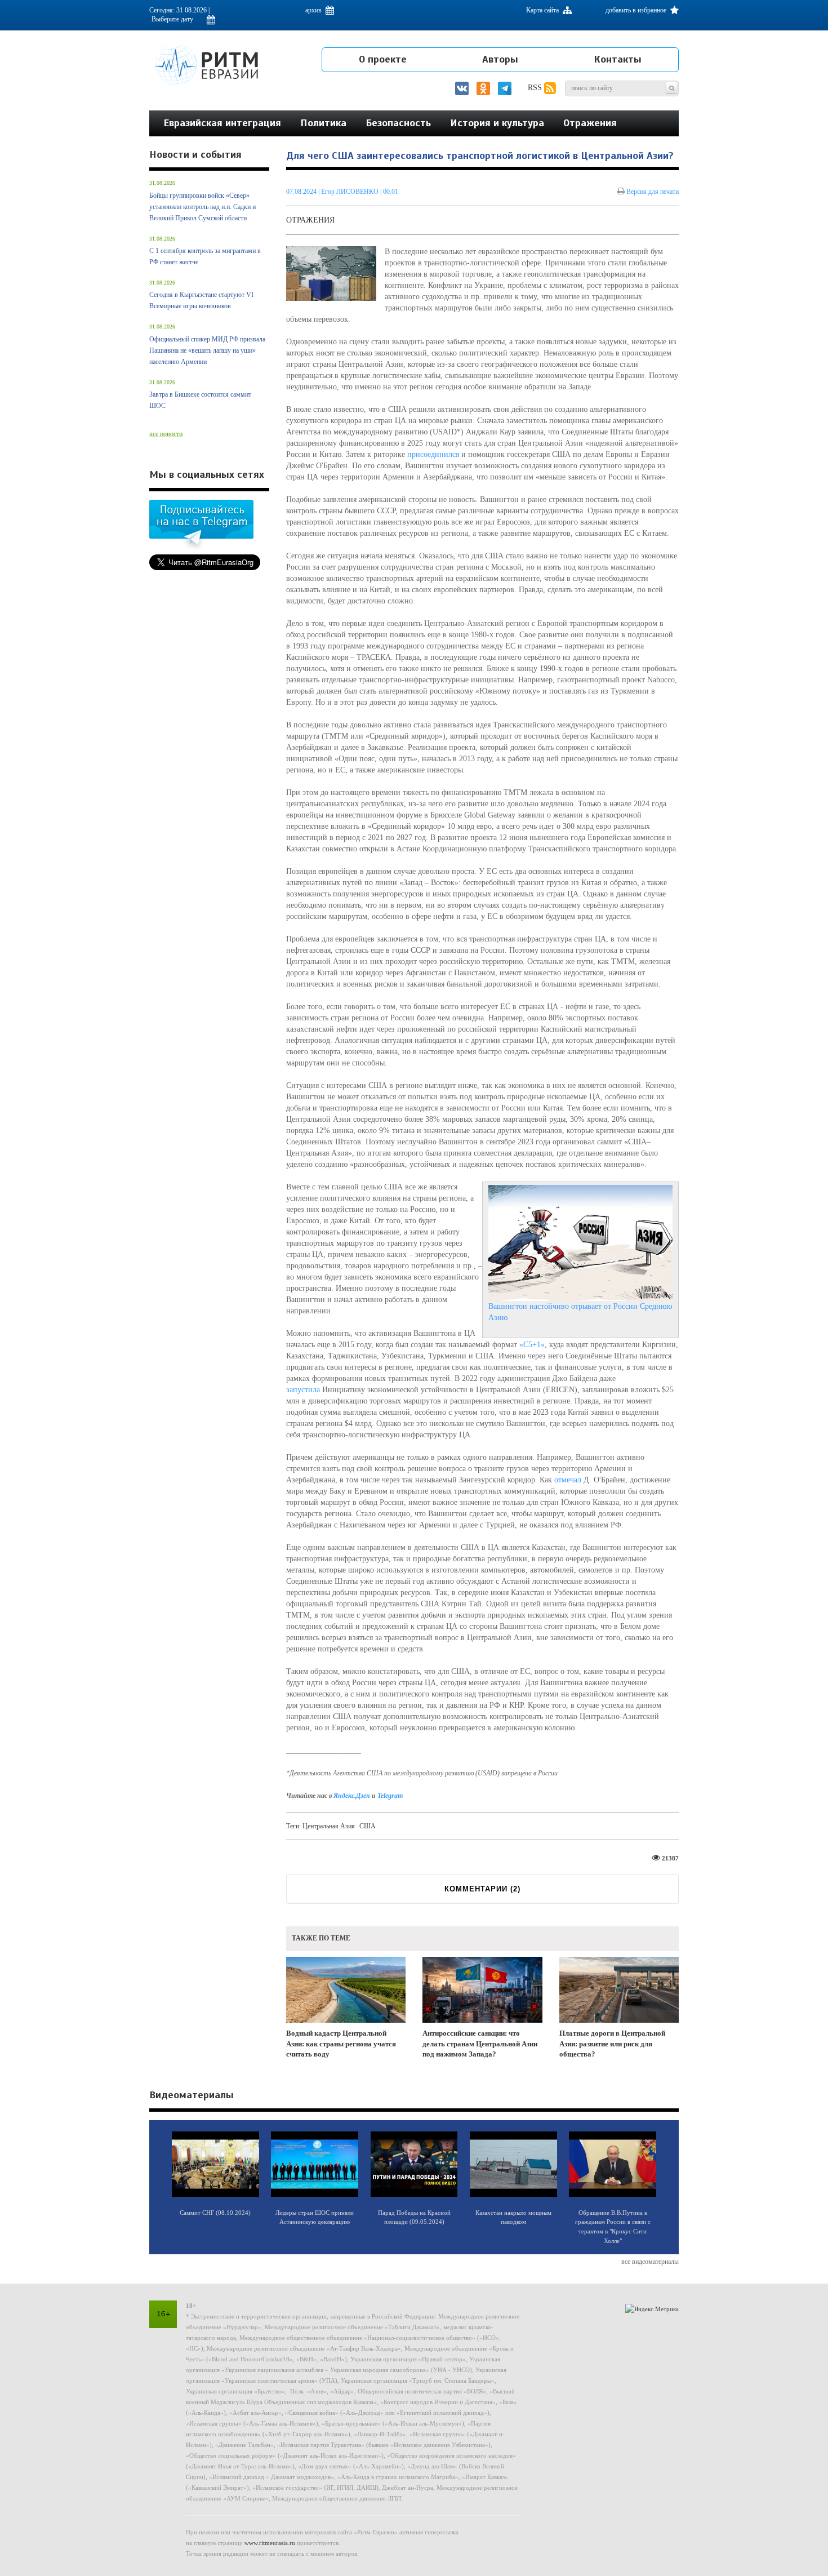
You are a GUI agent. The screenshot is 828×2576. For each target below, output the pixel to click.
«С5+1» (532, 1345)
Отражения (590, 123)
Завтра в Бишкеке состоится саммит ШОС (200, 400)
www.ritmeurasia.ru (270, 2543)
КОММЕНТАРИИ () (482, 1889)
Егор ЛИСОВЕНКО (351, 192)
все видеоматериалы (650, 2262)
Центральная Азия (329, 1826)
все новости (166, 434)
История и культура (497, 123)
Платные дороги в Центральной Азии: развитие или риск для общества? (612, 2044)
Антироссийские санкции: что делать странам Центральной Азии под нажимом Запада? (480, 2044)
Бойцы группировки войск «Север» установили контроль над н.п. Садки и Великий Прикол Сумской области (202, 207)
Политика (323, 123)
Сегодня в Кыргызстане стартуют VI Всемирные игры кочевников (201, 300)
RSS (536, 88)
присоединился (433, 454)
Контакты (618, 59)
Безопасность (398, 123)
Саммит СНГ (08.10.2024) (215, 2213)
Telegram (390, 1796)
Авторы (500, 59)
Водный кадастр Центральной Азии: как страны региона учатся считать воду (341, 2044)
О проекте (383, 59)
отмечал (568, 1480)
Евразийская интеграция (222, 123)
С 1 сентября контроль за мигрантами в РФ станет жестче (205, 256)
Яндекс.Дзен (353, 1796)
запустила (303, 1390)
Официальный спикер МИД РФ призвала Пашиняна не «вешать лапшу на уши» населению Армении (207, 350)
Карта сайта (543, 10)
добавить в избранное (637, 10)
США (368, 1826)
